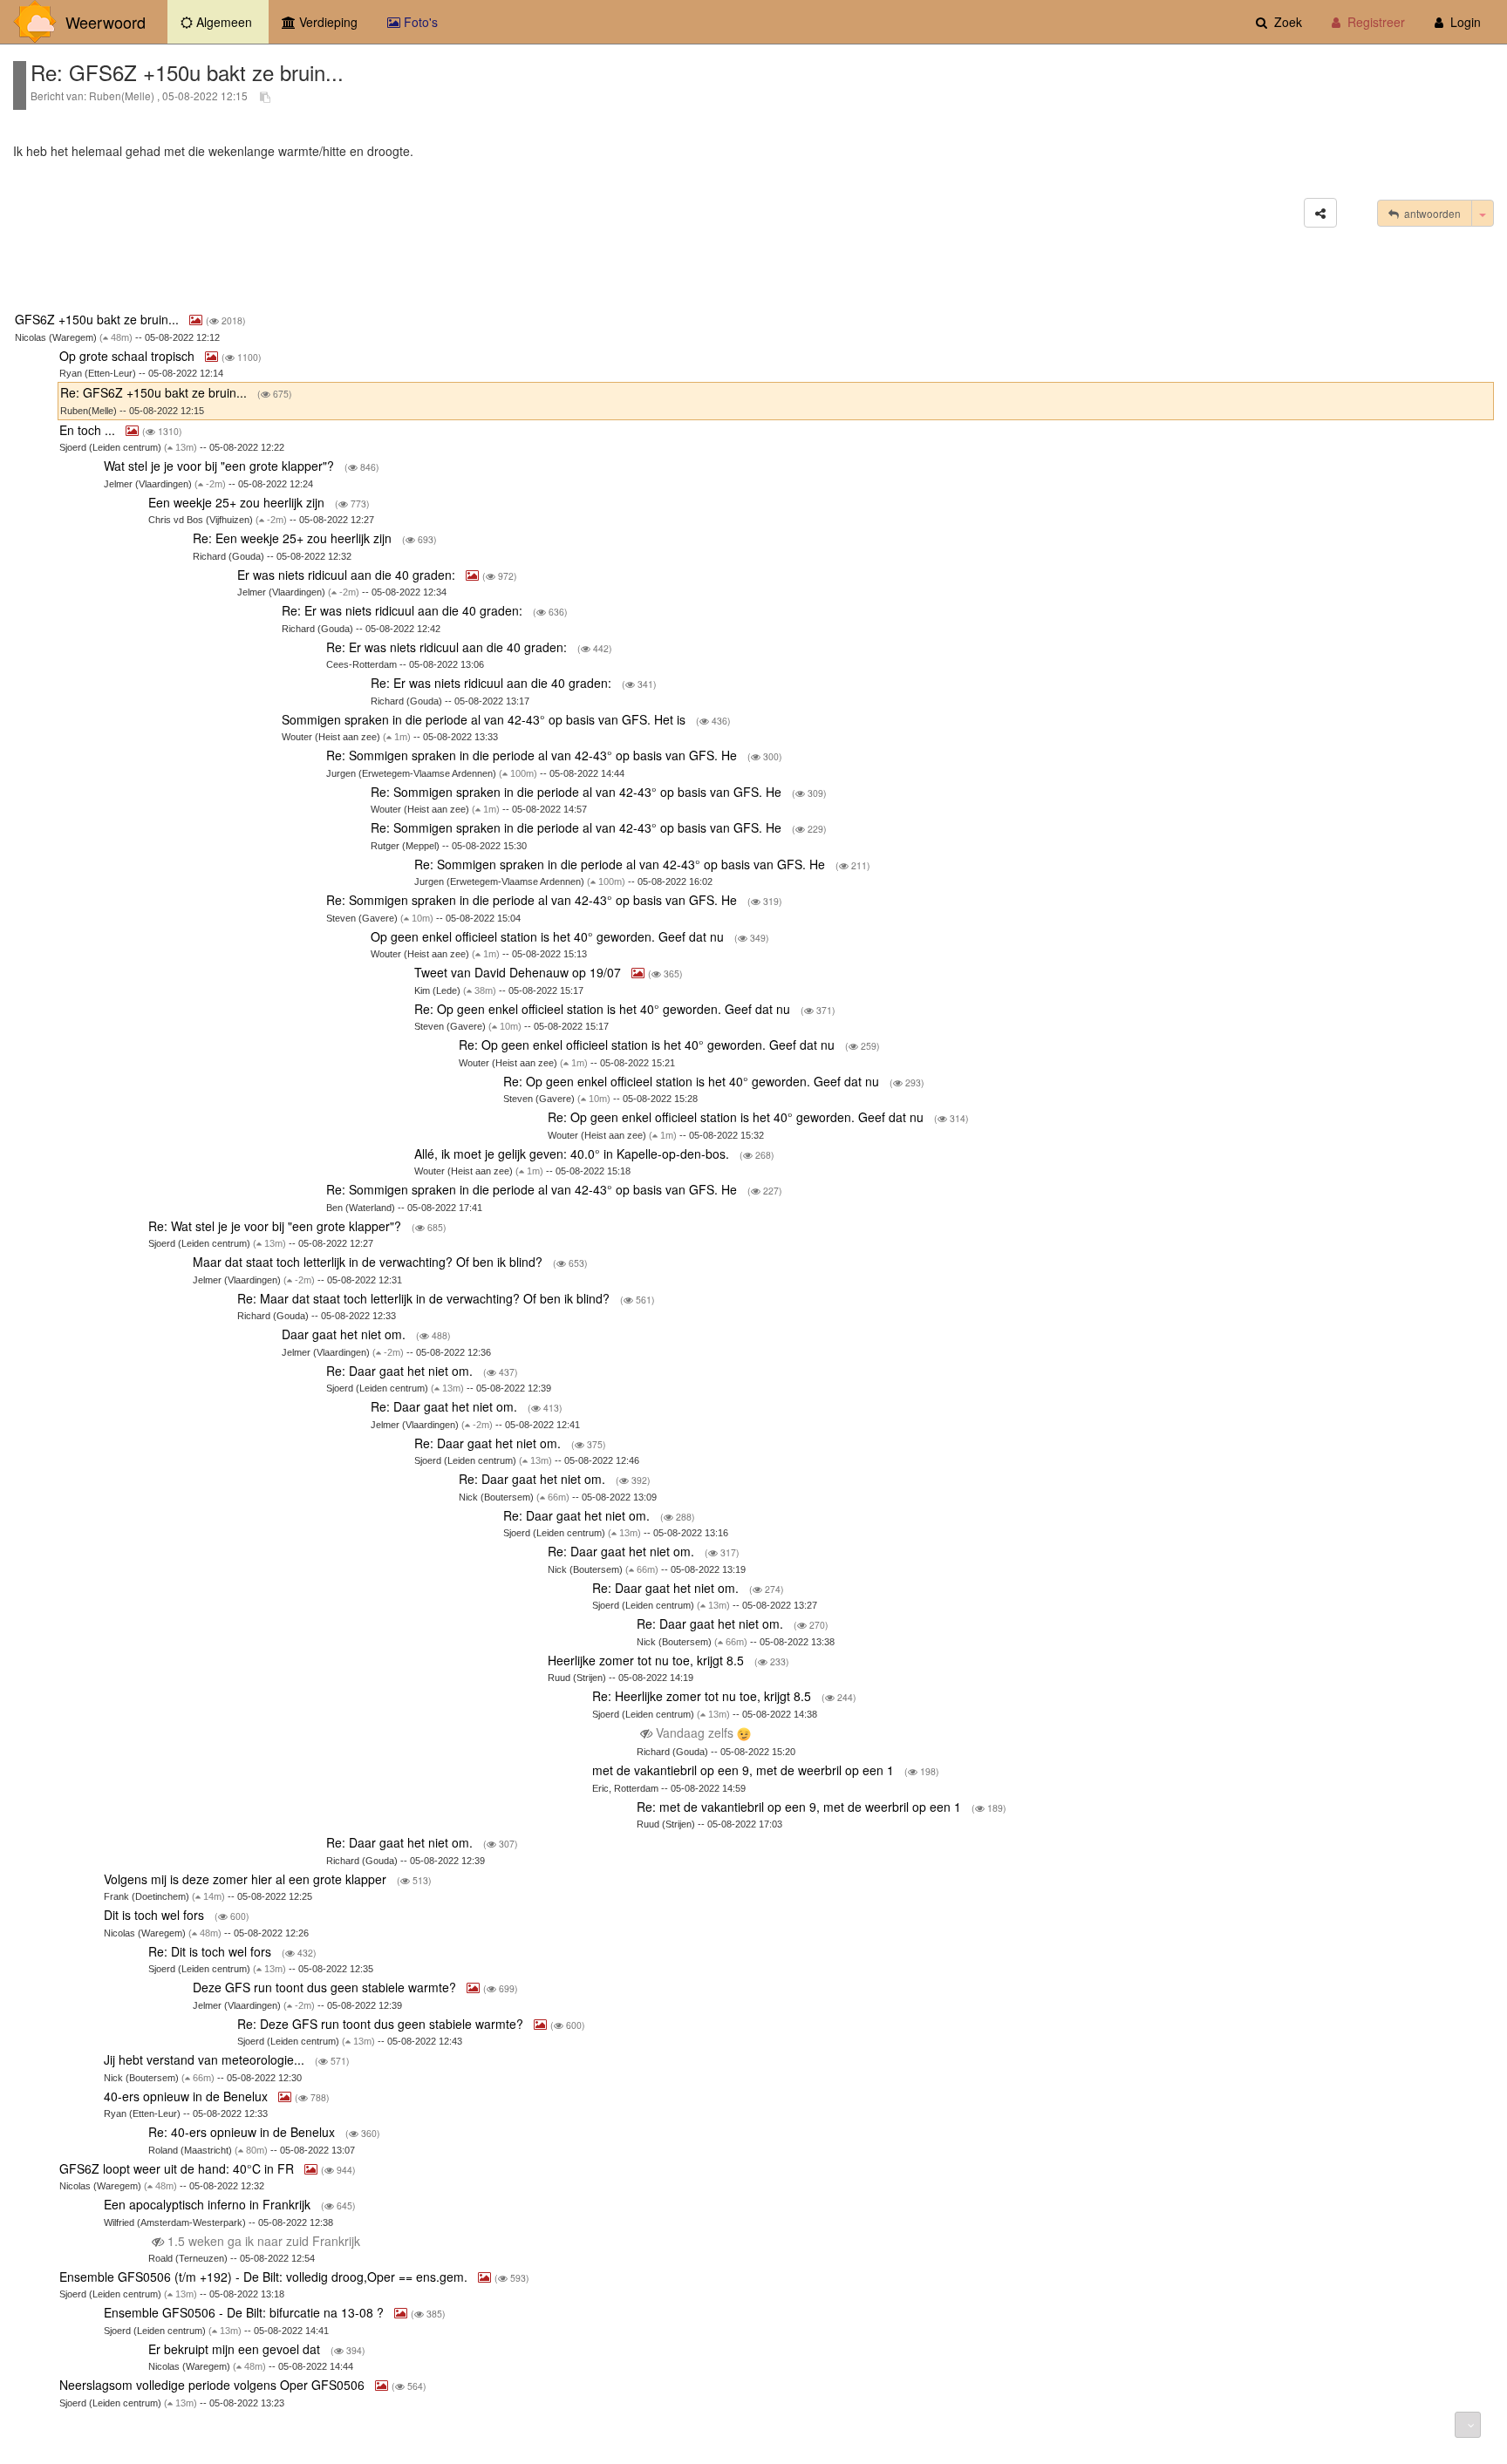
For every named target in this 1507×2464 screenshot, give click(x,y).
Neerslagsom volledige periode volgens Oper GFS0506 (214, 2385)
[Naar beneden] (1468, 2425)
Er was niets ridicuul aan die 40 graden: (348, 575)
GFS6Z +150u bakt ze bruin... (99, 319)
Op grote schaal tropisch (129, 356)
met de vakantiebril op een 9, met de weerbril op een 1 (745, 1770)
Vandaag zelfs (695, 1732)
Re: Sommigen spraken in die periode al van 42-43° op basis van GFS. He (533, 755)
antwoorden (1430, 213)
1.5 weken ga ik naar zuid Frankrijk (264, 2241)
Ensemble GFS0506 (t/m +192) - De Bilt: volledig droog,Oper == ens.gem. (265, 2277)
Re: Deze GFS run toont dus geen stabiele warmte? (382, 2024)
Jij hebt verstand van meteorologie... (206, 2059)
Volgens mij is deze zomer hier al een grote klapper (247, 1879)
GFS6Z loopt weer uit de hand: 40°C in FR (178, 2168)
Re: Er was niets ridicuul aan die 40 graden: (404, 610)
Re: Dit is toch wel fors (211, 1951)
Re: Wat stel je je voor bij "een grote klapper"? (276, 1226)
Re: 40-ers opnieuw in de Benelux (243, 2132)
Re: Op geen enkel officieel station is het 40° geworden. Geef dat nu (604, 1009)
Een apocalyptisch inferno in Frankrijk (209, 2204)
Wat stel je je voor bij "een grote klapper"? (221, 466)
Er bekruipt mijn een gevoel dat (236, 2349)
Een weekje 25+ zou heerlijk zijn (238, 502)
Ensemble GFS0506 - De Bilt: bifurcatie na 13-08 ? (245, 2312)
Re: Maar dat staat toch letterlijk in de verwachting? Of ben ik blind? (425, 1298)
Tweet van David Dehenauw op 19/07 (519, 972)
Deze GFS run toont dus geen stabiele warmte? (326, 1987)
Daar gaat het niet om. (345, 1334)
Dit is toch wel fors (156, 1915)
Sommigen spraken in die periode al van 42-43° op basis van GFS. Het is (485, 719)
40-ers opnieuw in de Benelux (188, 2096)
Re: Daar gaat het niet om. (401, 1371)
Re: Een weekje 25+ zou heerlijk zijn (294, 538)
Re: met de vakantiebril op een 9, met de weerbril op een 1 (801, 1807)
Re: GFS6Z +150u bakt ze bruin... (155, 392)
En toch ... (89, 430)
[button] (1320, 213)
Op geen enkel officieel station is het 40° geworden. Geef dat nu (549, 936)
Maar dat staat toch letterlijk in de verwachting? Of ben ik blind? (369, 1262)
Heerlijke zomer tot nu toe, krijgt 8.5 (648, 1660)
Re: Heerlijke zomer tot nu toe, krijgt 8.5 (703, 1696)
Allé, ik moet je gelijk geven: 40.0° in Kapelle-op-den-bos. (573, 1154)
